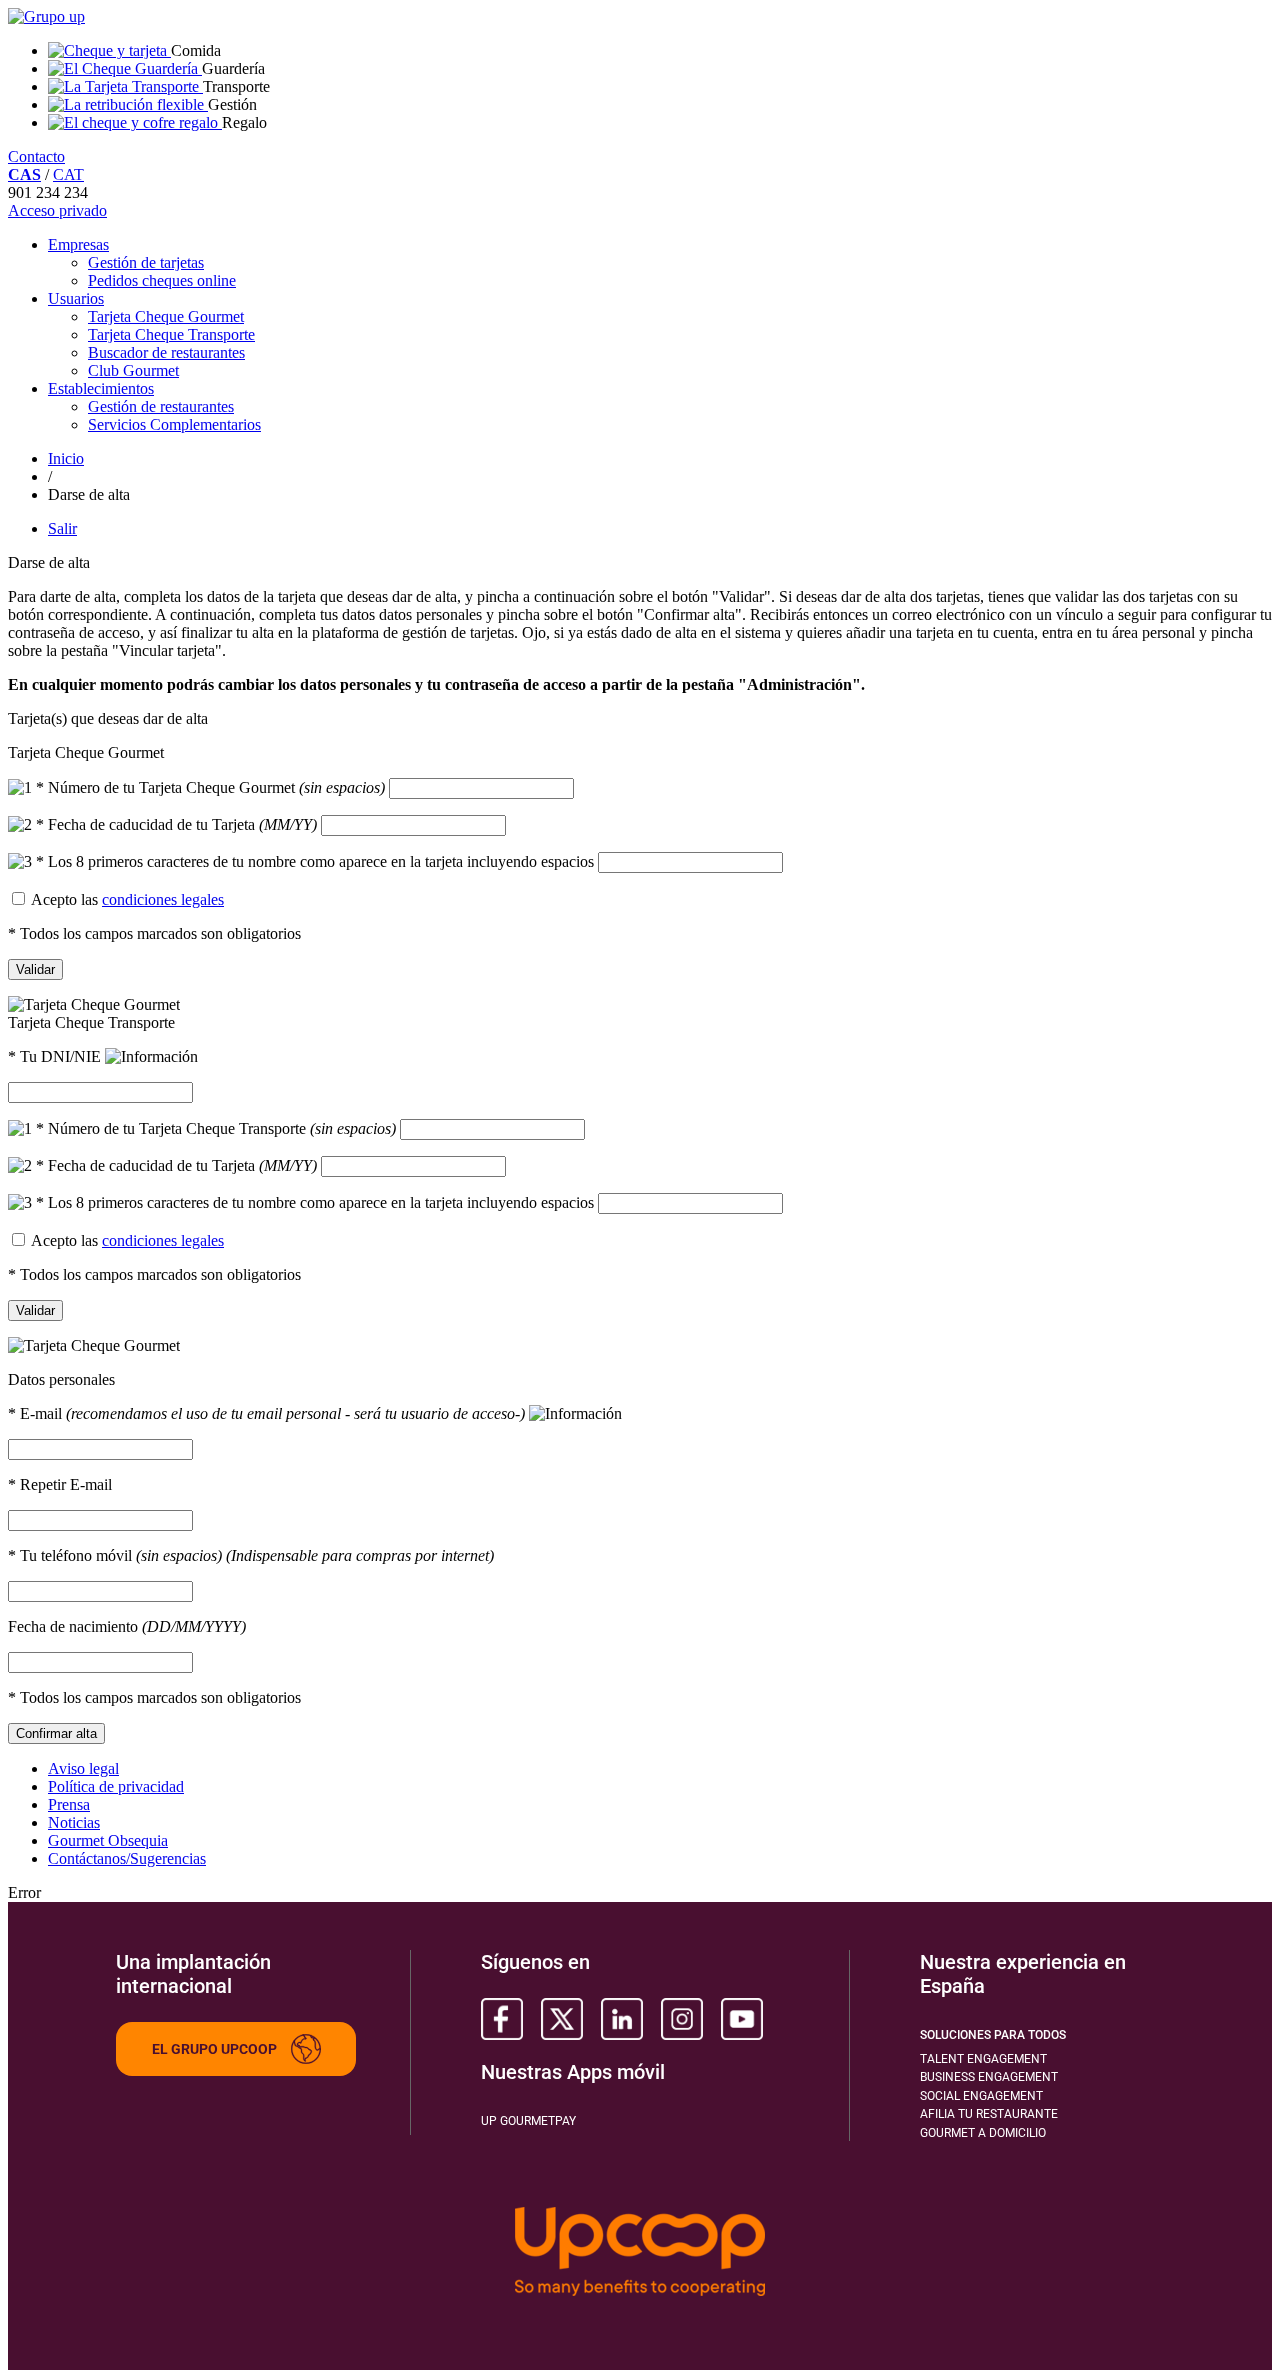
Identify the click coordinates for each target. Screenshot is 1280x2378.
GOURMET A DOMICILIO (983, 2133)
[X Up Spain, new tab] (562, 2019)
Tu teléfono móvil (251, 1555)
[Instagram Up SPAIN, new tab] (682, 2019)
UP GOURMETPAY (528, 2121)
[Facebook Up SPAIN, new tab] (502, 2019)
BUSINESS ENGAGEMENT (989, 2077)
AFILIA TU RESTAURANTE (989, 2114)
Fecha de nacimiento (127, 1626)
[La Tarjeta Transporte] (125, 86)
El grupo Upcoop (214, 2049)
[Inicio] (46, 16)
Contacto (36, 156)
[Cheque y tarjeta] (109, 50)
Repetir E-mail (60, 1484)
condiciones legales (163, 899)
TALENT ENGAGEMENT (983, 2059)
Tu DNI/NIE (56, 1056)
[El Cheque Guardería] (125, 68)
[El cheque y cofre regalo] (135, 122)
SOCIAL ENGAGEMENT (981, 2096)
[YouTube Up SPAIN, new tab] (742, 2019)
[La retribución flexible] (128, 104)
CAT (68, 174)
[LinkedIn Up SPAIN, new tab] (622, 2019)
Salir (62, 528)
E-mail (266, 1413)
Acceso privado (57, 210)
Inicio (66, 458)
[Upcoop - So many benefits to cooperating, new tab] (640, 2253)
